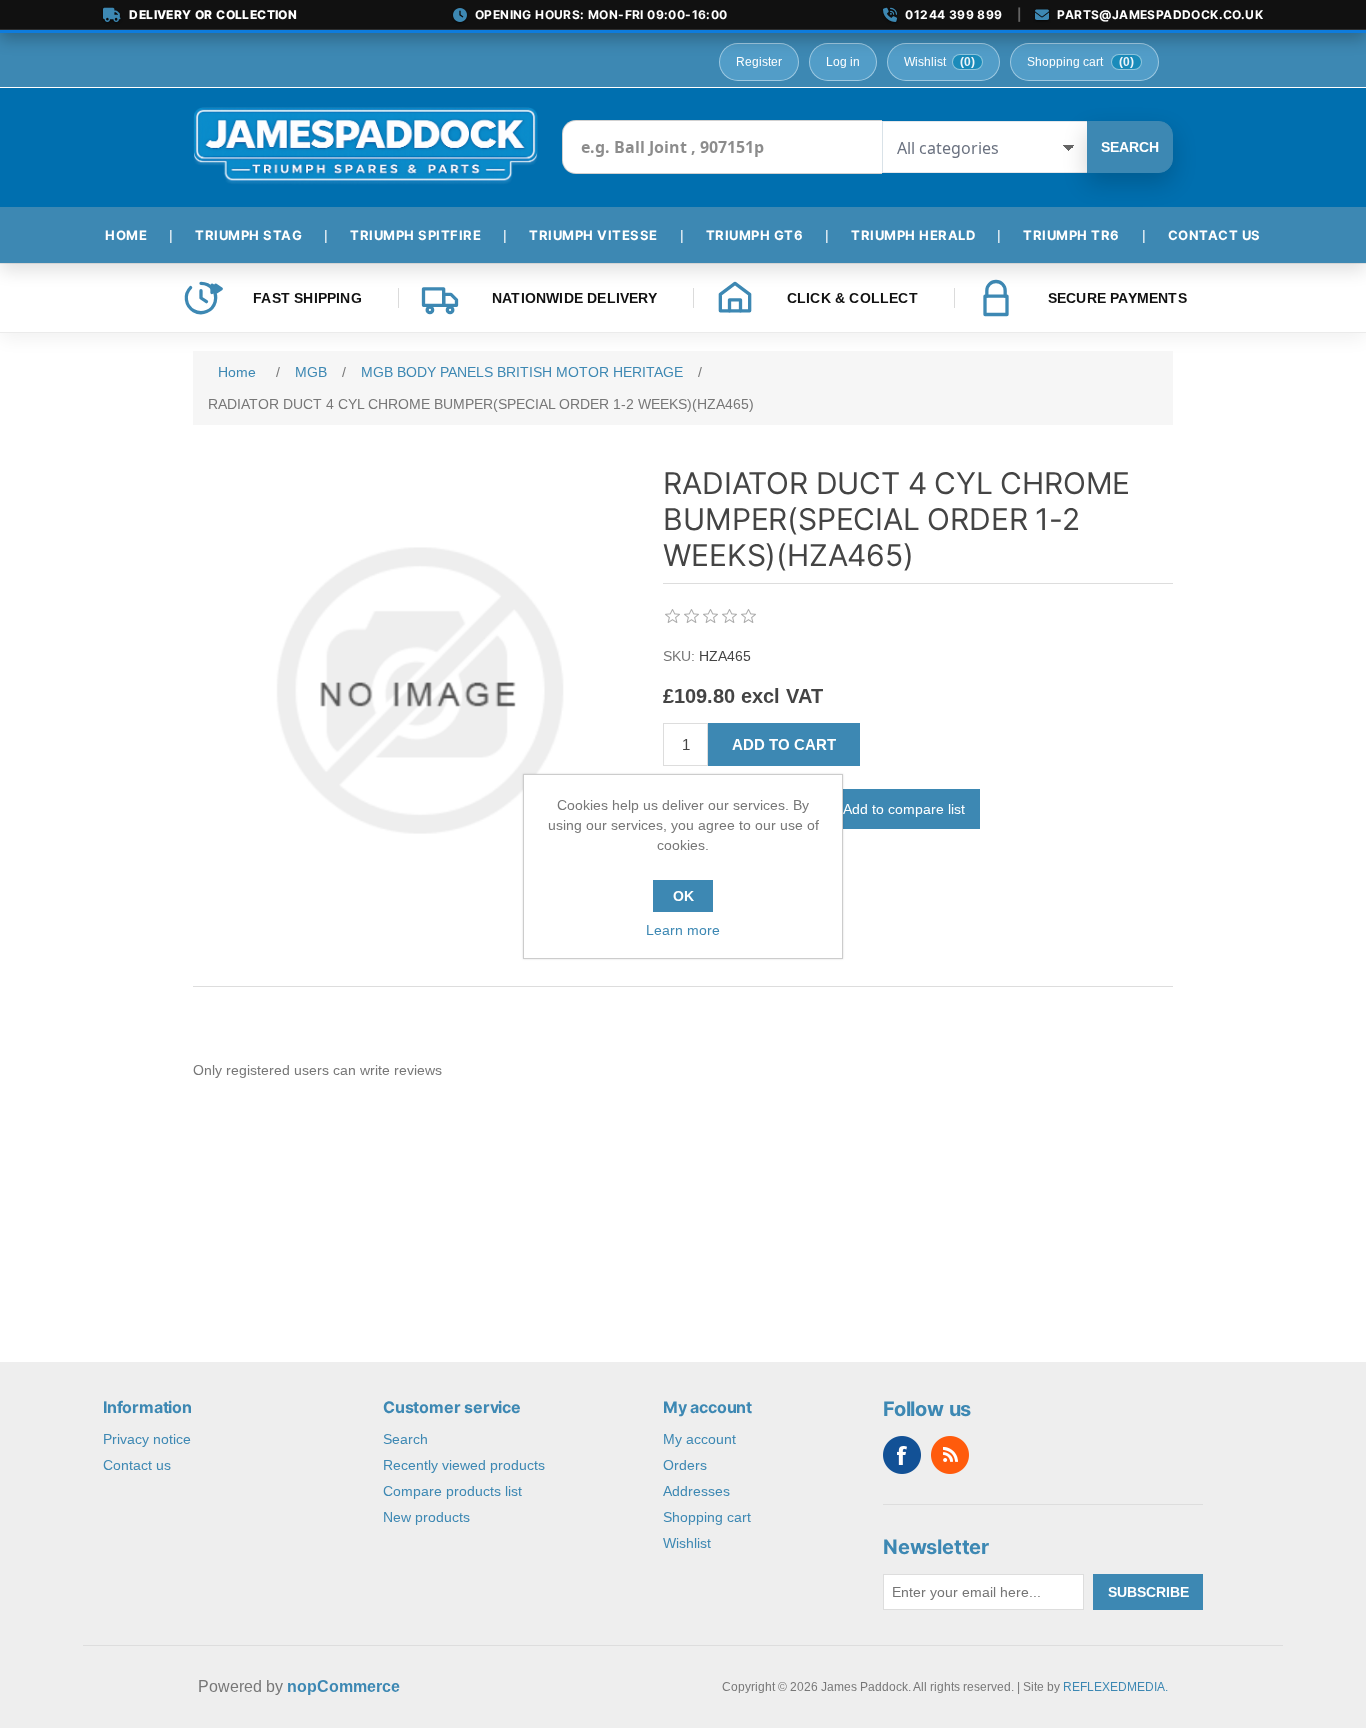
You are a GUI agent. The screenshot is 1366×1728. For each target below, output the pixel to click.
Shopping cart (707, 1517)
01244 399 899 (953, 15)
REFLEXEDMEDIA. (1115, 1687)
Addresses (696, 1491)
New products (426, 1517)
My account (699, 1439)
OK (683, 896)
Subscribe (1148, 1592)
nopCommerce (343, 1686)
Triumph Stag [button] (248, 235)
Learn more (683, 930)
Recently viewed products (464, 1465)
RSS (950, 1455)
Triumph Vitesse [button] (593, 235)
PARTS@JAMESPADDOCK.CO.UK (1160, 15)
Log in (843, 62)
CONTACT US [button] (1214, 235)
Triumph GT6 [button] (755, 235)
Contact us (137, 1465)
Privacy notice (147, 1439)
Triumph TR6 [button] (1071, 235)
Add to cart (784, 744)
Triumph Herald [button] (913, 235)
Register (759, 62)
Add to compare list (904, 809)
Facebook (902, 1455)
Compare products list (452, 1491)
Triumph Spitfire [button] (415, 235)
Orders (685, 1465)
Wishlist (687, 1543)
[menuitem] (134, 235)
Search (1130, 147)
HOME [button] (126, 235)
